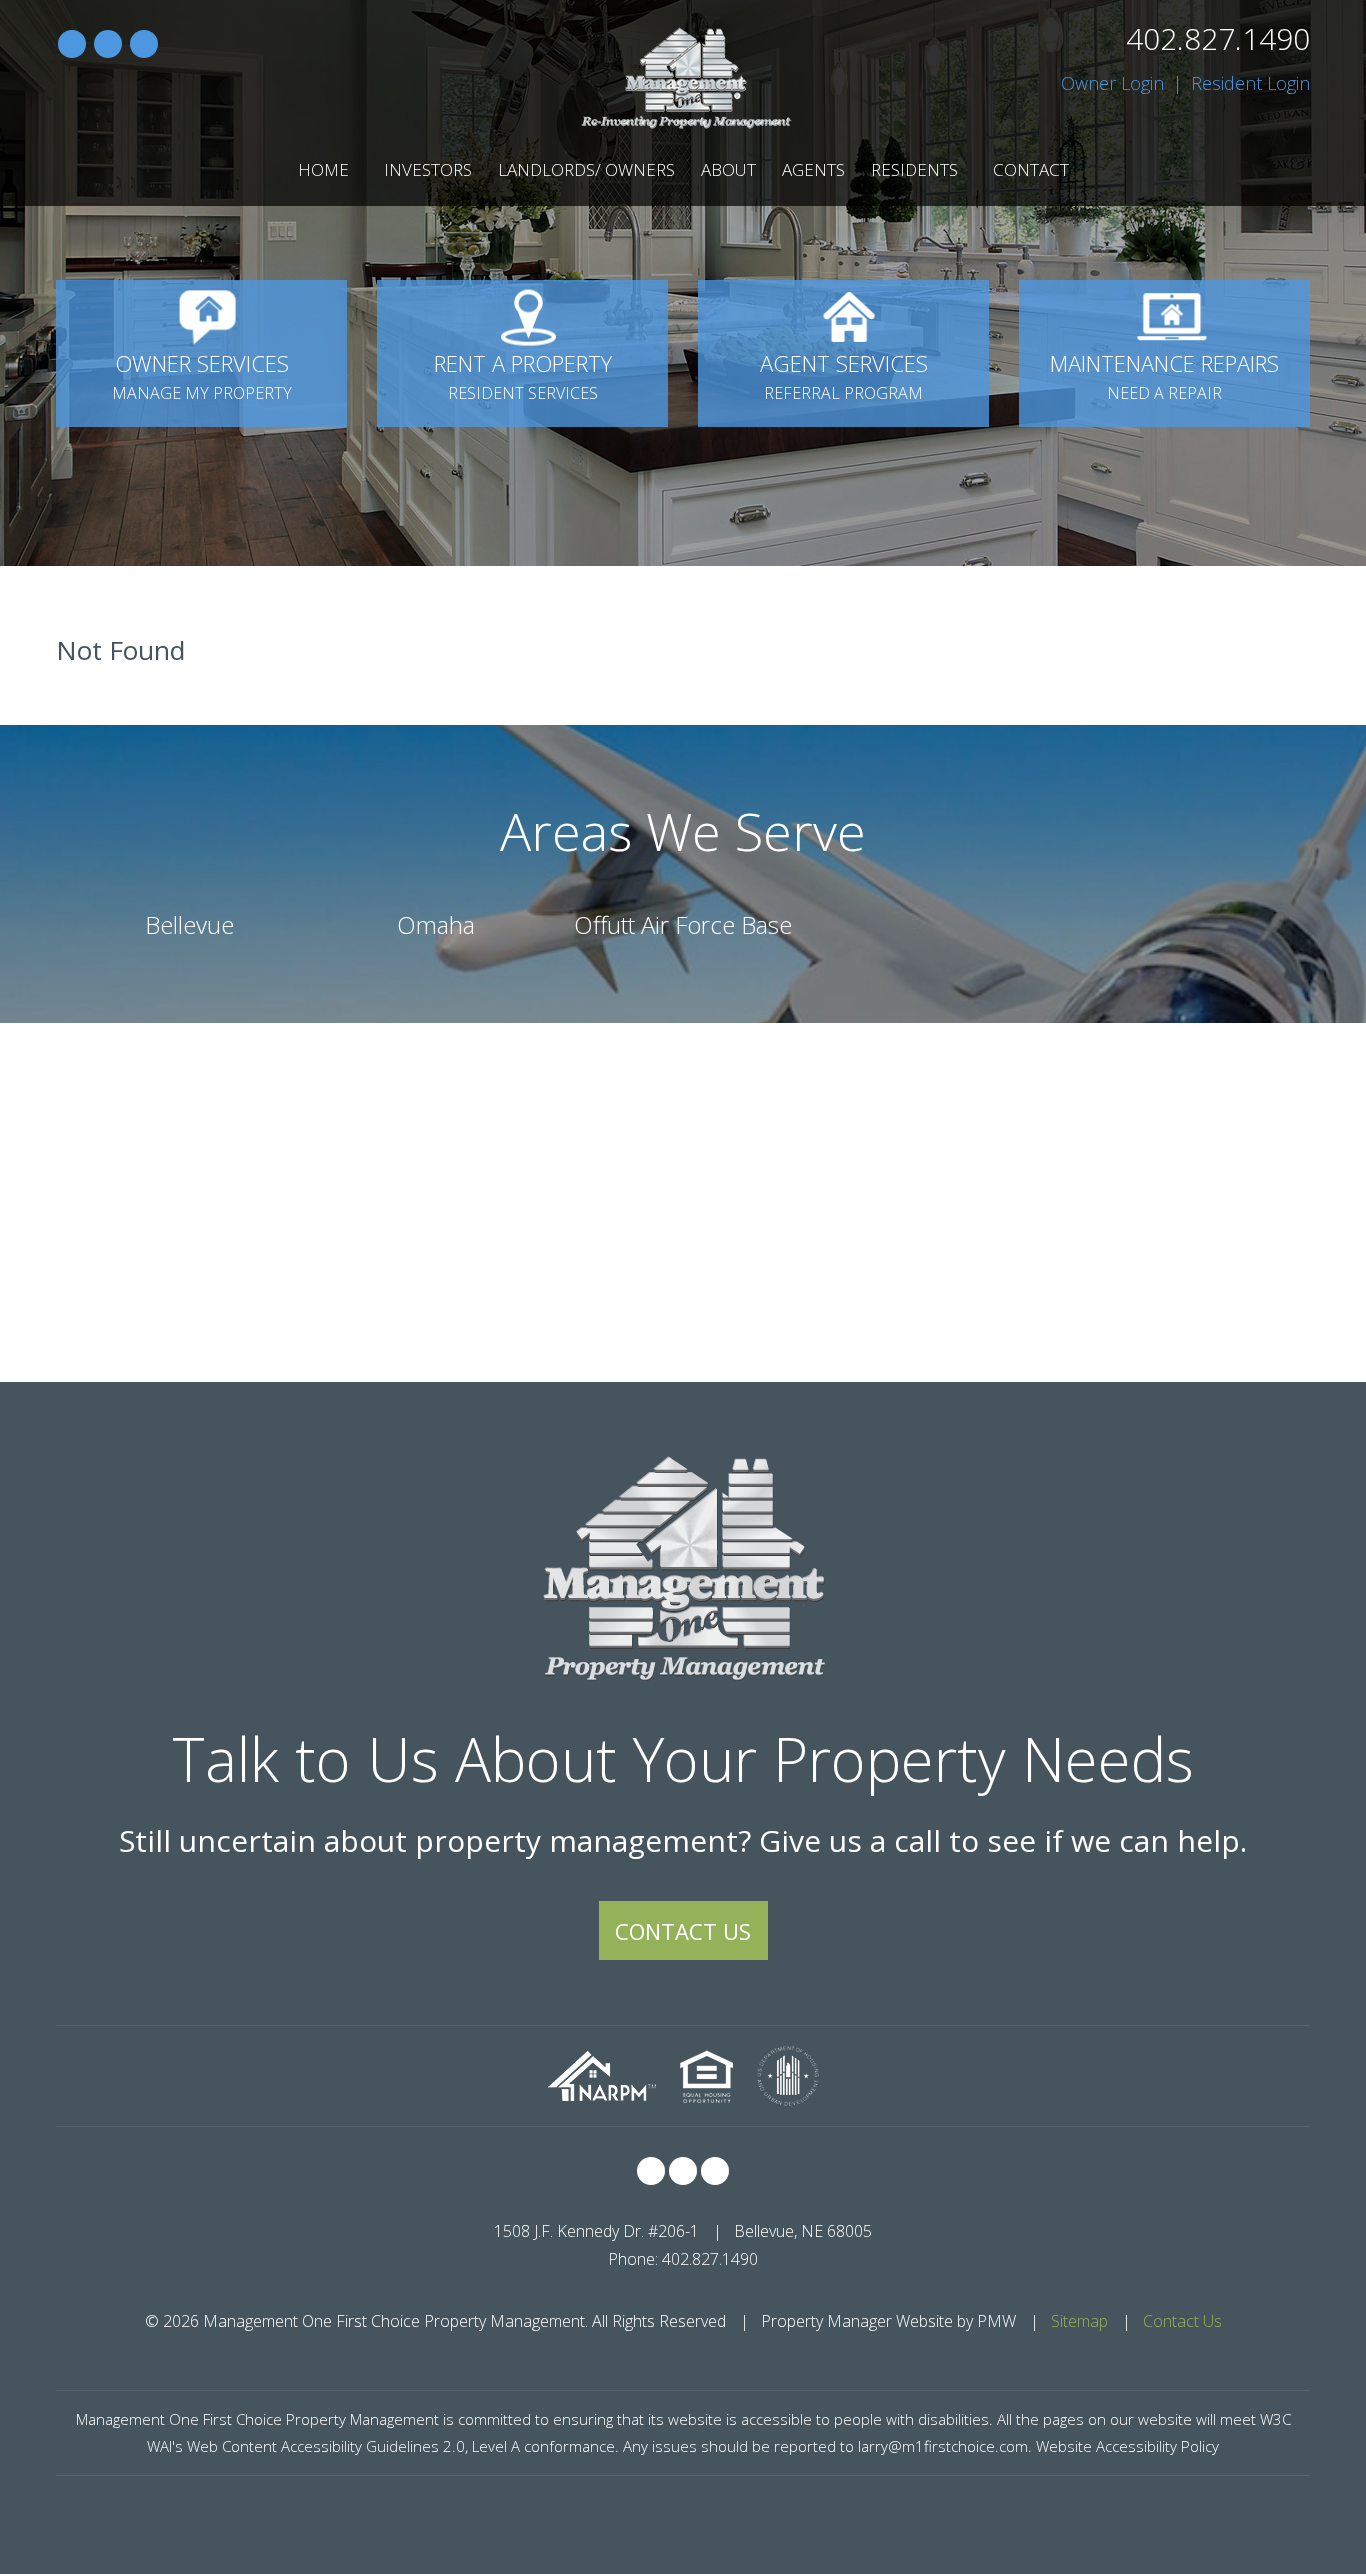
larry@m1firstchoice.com (943, 2446)
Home (323, 169)
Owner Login (1112, 83)
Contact (1031, 169)
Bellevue (189, 924)
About (728, 169)
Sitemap (1079, 2321)
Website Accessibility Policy (1127, 2446)
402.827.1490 (1218, 38)
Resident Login (1250, 83)
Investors (428, 169)
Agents (813, 169)
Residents (914, 169)
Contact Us (683, 1931)
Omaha (436, 924)
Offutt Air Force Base (683, 924)
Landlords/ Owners (586, 169)
